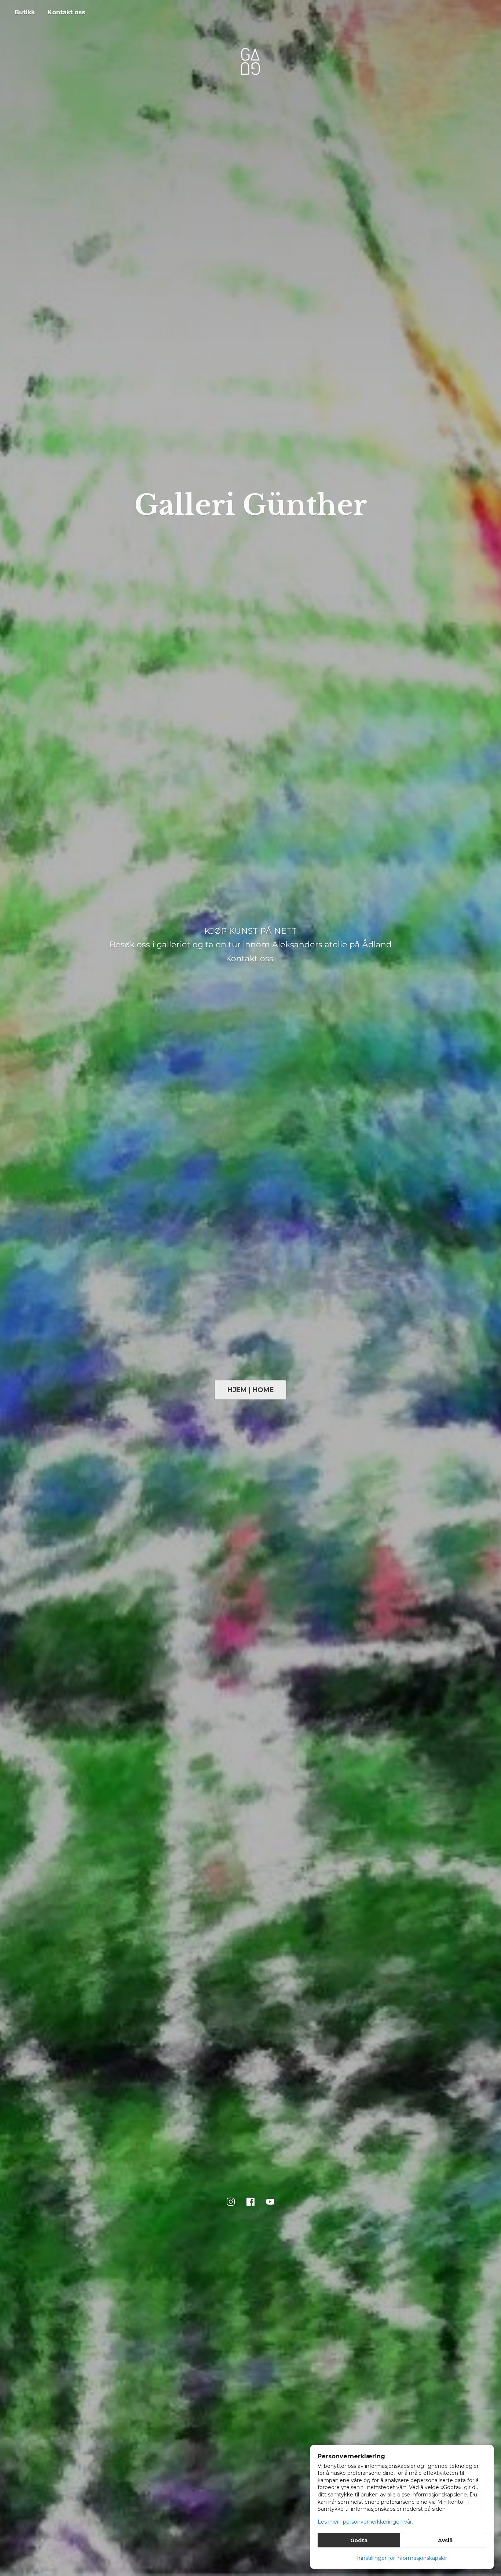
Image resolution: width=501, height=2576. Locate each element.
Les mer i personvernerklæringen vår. (365, 2522)
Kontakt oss (66, 12)
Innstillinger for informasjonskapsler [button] (402, 2558)
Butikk (25, 12)
